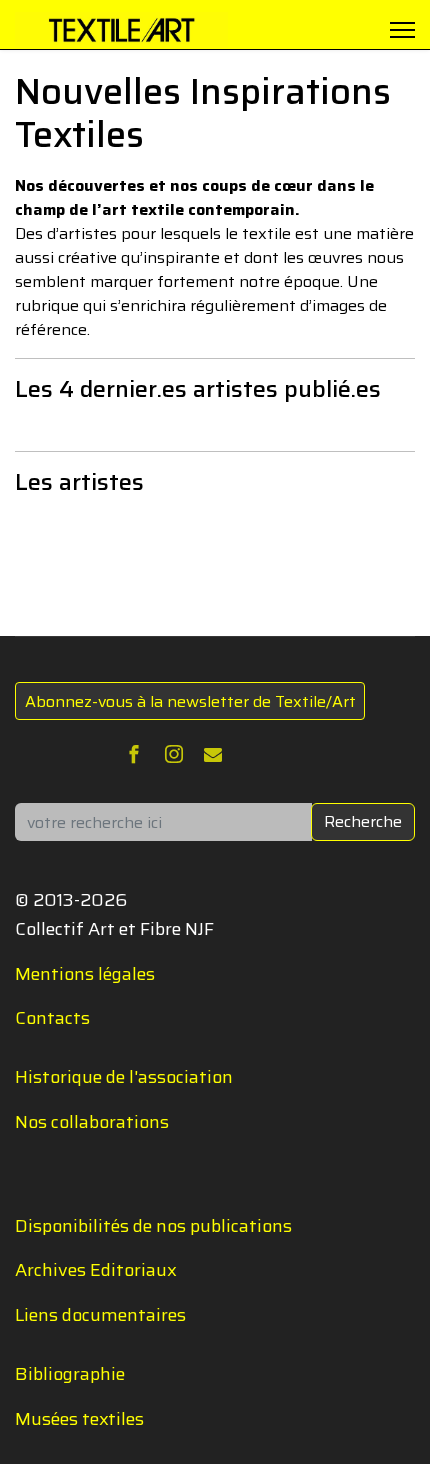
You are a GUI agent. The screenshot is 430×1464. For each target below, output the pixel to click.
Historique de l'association (124, 1077)
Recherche (363, 821)
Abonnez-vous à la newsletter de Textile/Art (190, 701)
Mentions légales (85, 974)
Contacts (52, 1018)
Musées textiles (79, 1419)
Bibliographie (70, 1374)
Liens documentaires (100, 1315)
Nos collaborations (92, 1122)
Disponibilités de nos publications (153, 1226)
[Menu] (402, 30)
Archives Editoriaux (96, 1270)
